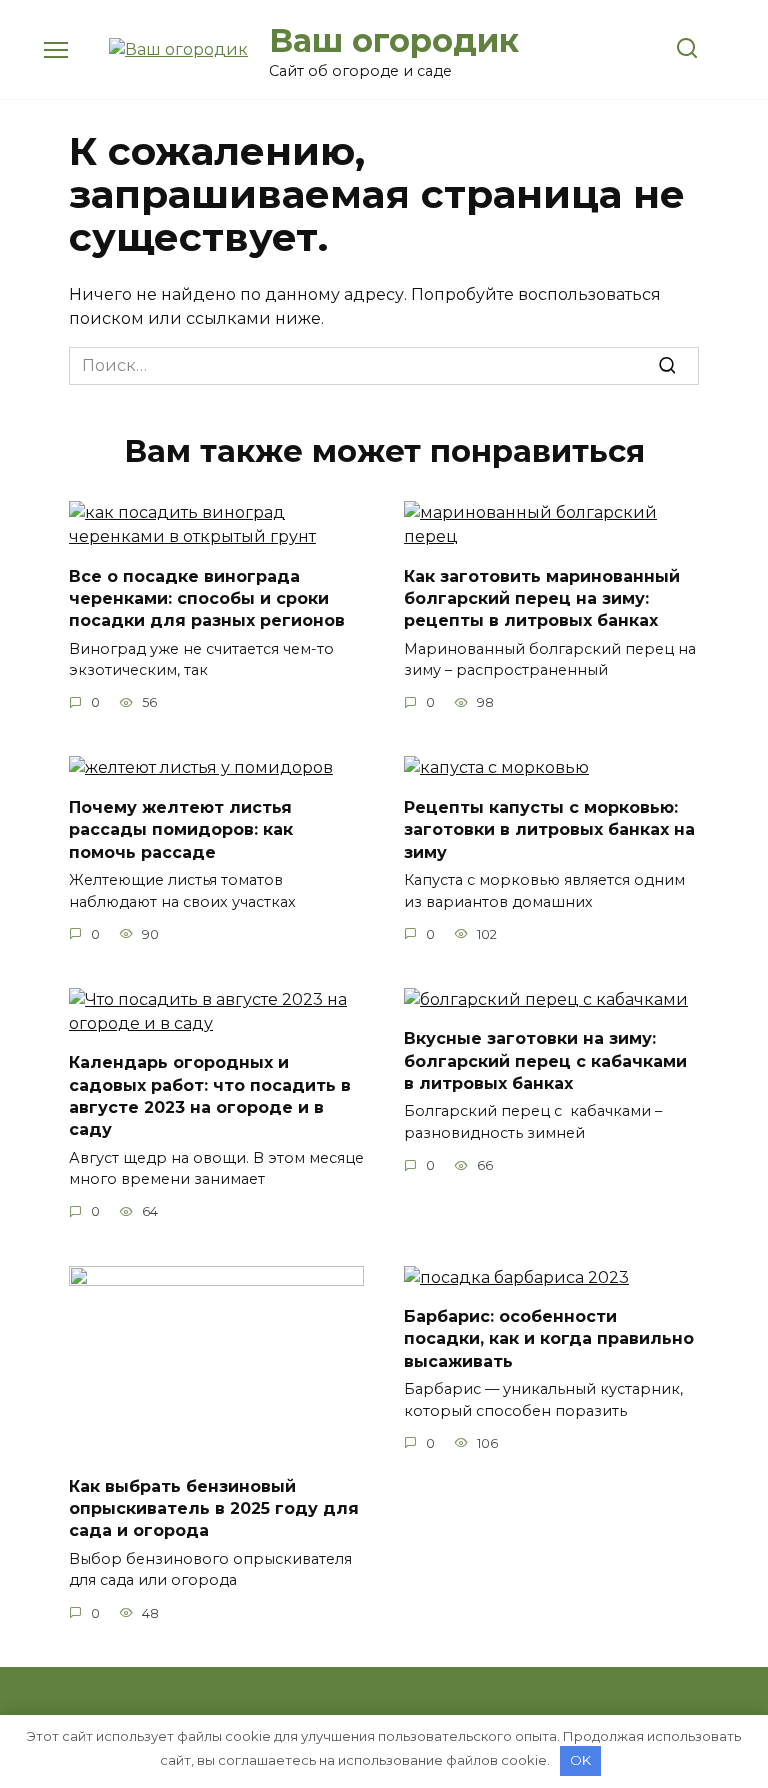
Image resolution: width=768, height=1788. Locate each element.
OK (580, 1760)
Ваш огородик (394, 40)
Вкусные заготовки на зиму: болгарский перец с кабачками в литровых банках (545, 1061)
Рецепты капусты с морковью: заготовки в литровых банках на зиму (549, 829)
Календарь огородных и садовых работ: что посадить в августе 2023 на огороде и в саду (210, 1096)
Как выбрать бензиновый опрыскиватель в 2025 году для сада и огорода (214, 1508)
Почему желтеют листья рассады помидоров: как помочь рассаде (181, 829)
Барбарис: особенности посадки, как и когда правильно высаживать (549, 1339)
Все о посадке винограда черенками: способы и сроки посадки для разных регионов (207, 598)
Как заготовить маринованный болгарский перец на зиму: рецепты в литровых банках (542, 598)
